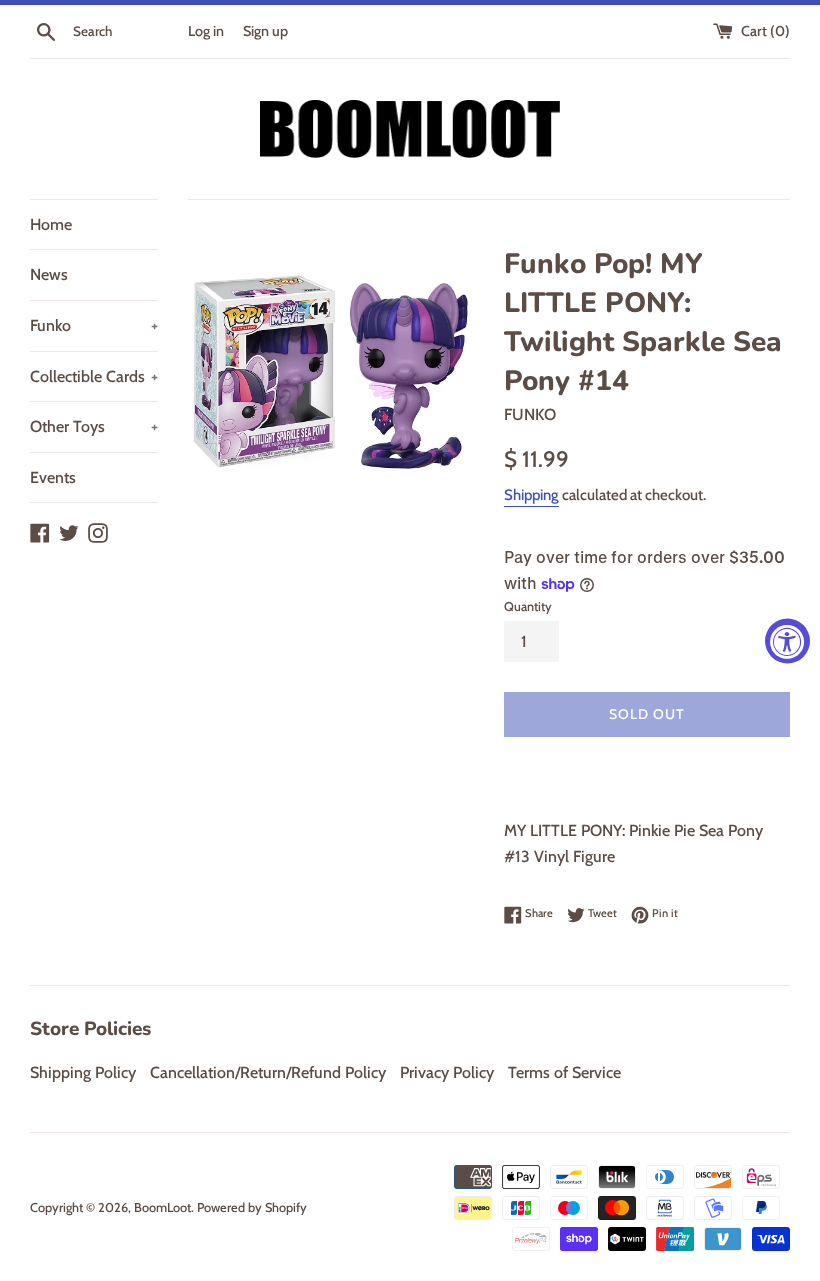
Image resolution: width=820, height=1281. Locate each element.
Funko (94, 325)
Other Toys (94, 426)
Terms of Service (564, 1072)
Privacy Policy (447, 1072)
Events (53, 477)
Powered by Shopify (252, 1207)
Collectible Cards (94, 376)
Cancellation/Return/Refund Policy (268, 1072)
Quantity (528, 606)
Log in (206, 31)
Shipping (531, 495)
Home (51, 224)
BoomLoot (162, 1207)
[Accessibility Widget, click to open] (787, 640)
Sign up (265, 31)
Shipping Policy (83, 1072)
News (49, 274)
